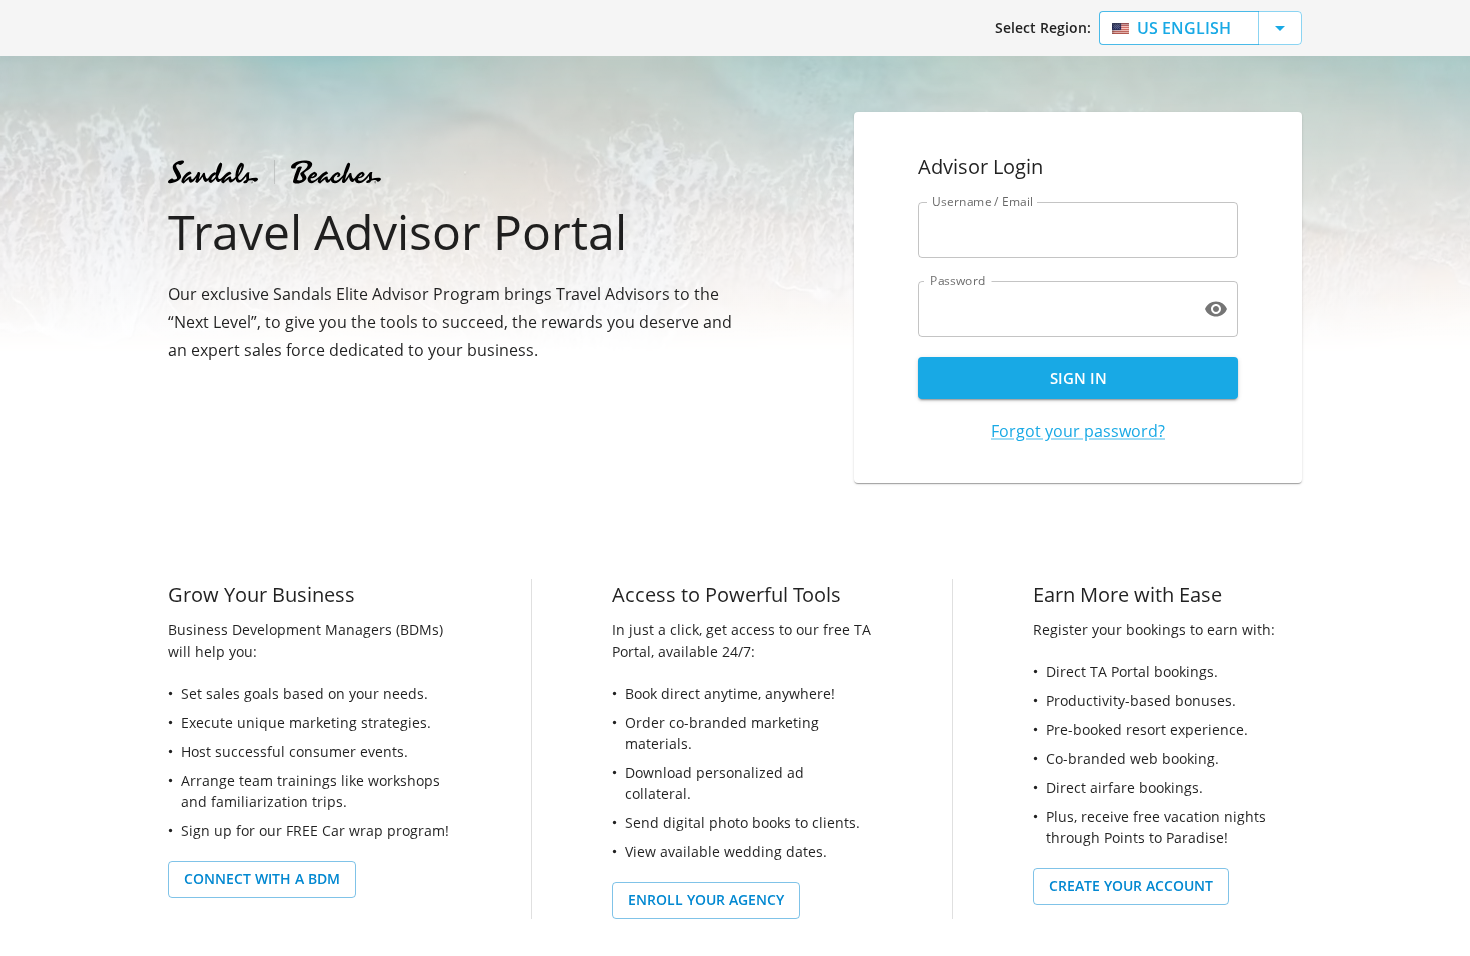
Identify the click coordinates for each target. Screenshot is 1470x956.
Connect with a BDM (262, 878)
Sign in (1078, 378)
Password (958, 280)
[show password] (1216, 309)
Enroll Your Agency (706, 899)
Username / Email (982, 201)
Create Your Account (1131, 885)
